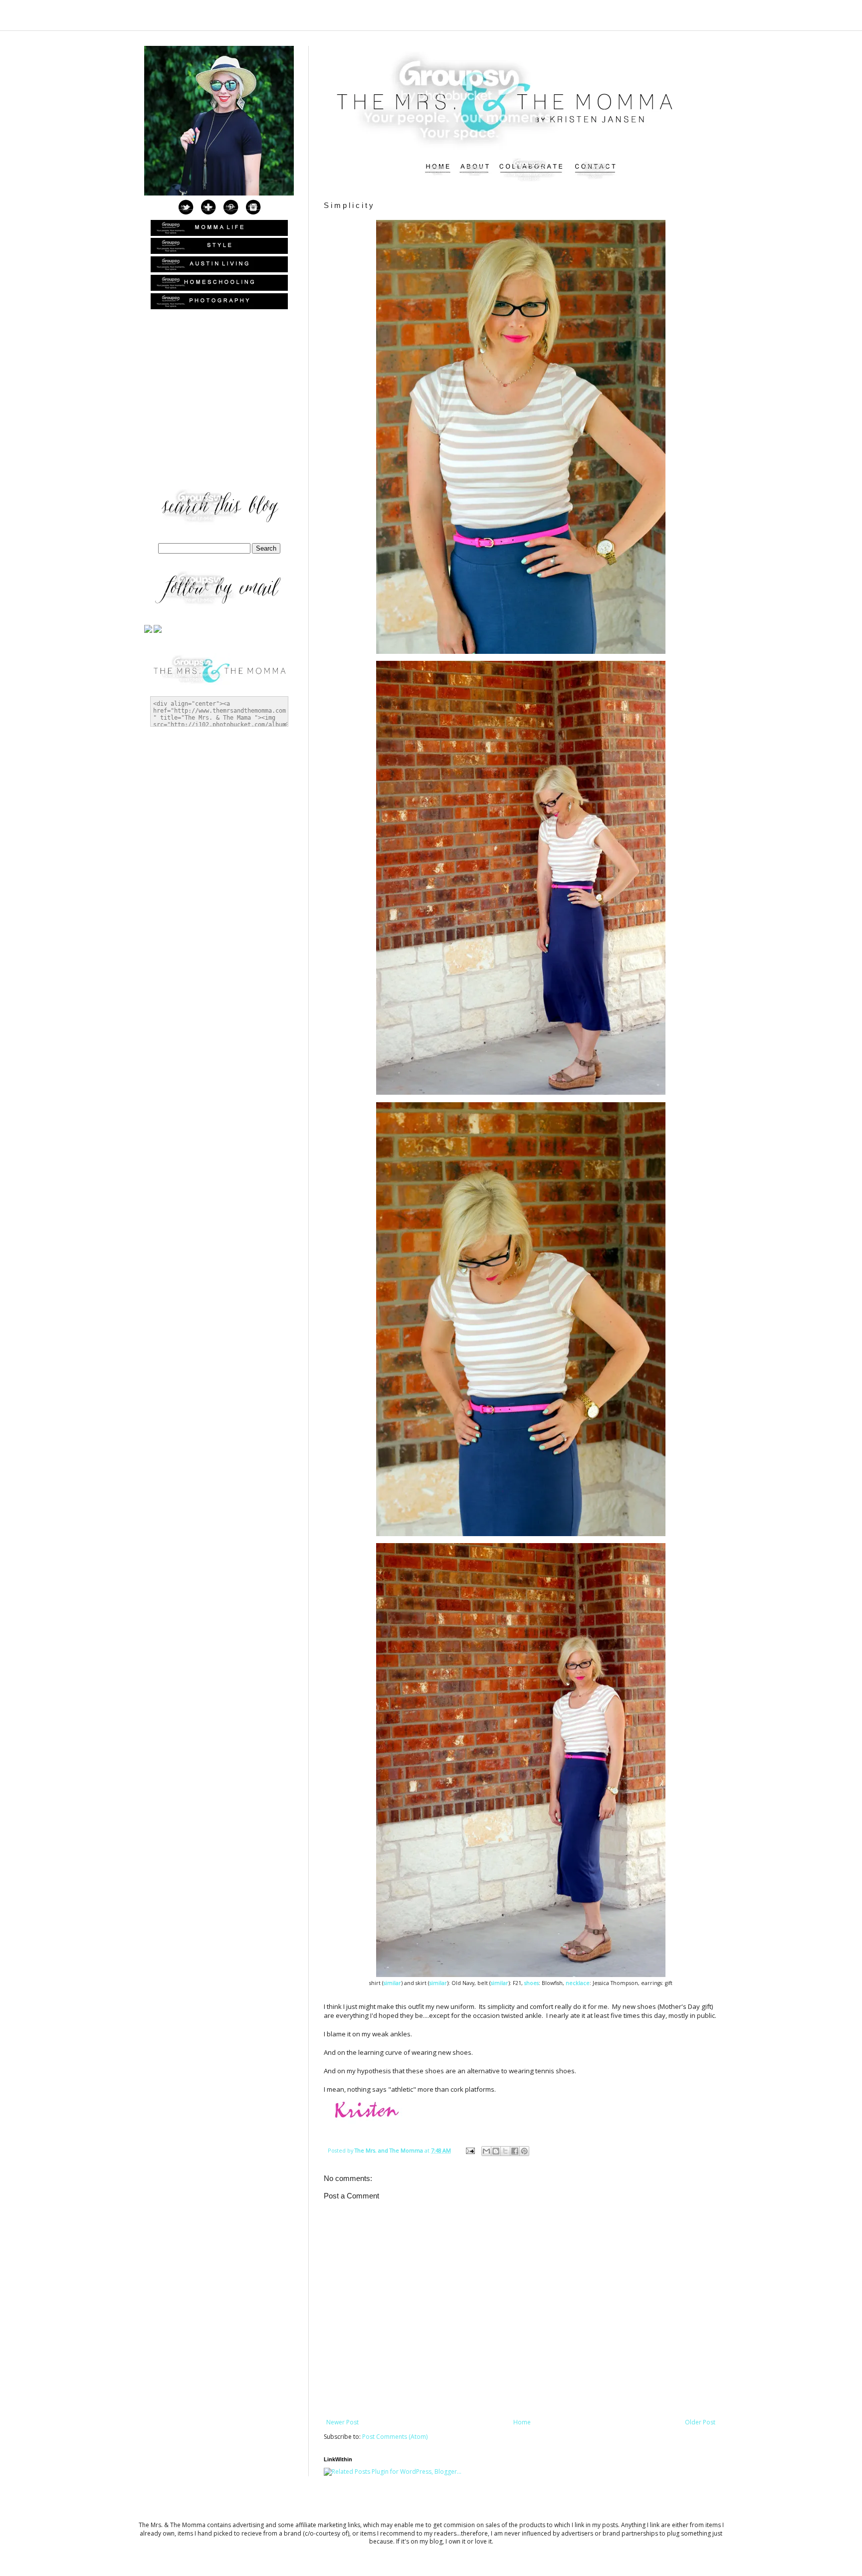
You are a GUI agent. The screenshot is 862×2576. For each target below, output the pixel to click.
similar (392, 1983)
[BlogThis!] (496, 2151)
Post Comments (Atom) (395, 2437)
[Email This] (486, 2151)
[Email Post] (470, 2150)
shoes (532, 1983)
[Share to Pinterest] (524, 2151)
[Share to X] (505, 2151)
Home (522, 2422)
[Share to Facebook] (515, 2151)
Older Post (700, 2422)
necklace (578, 1983)
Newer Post (342, 2422)
